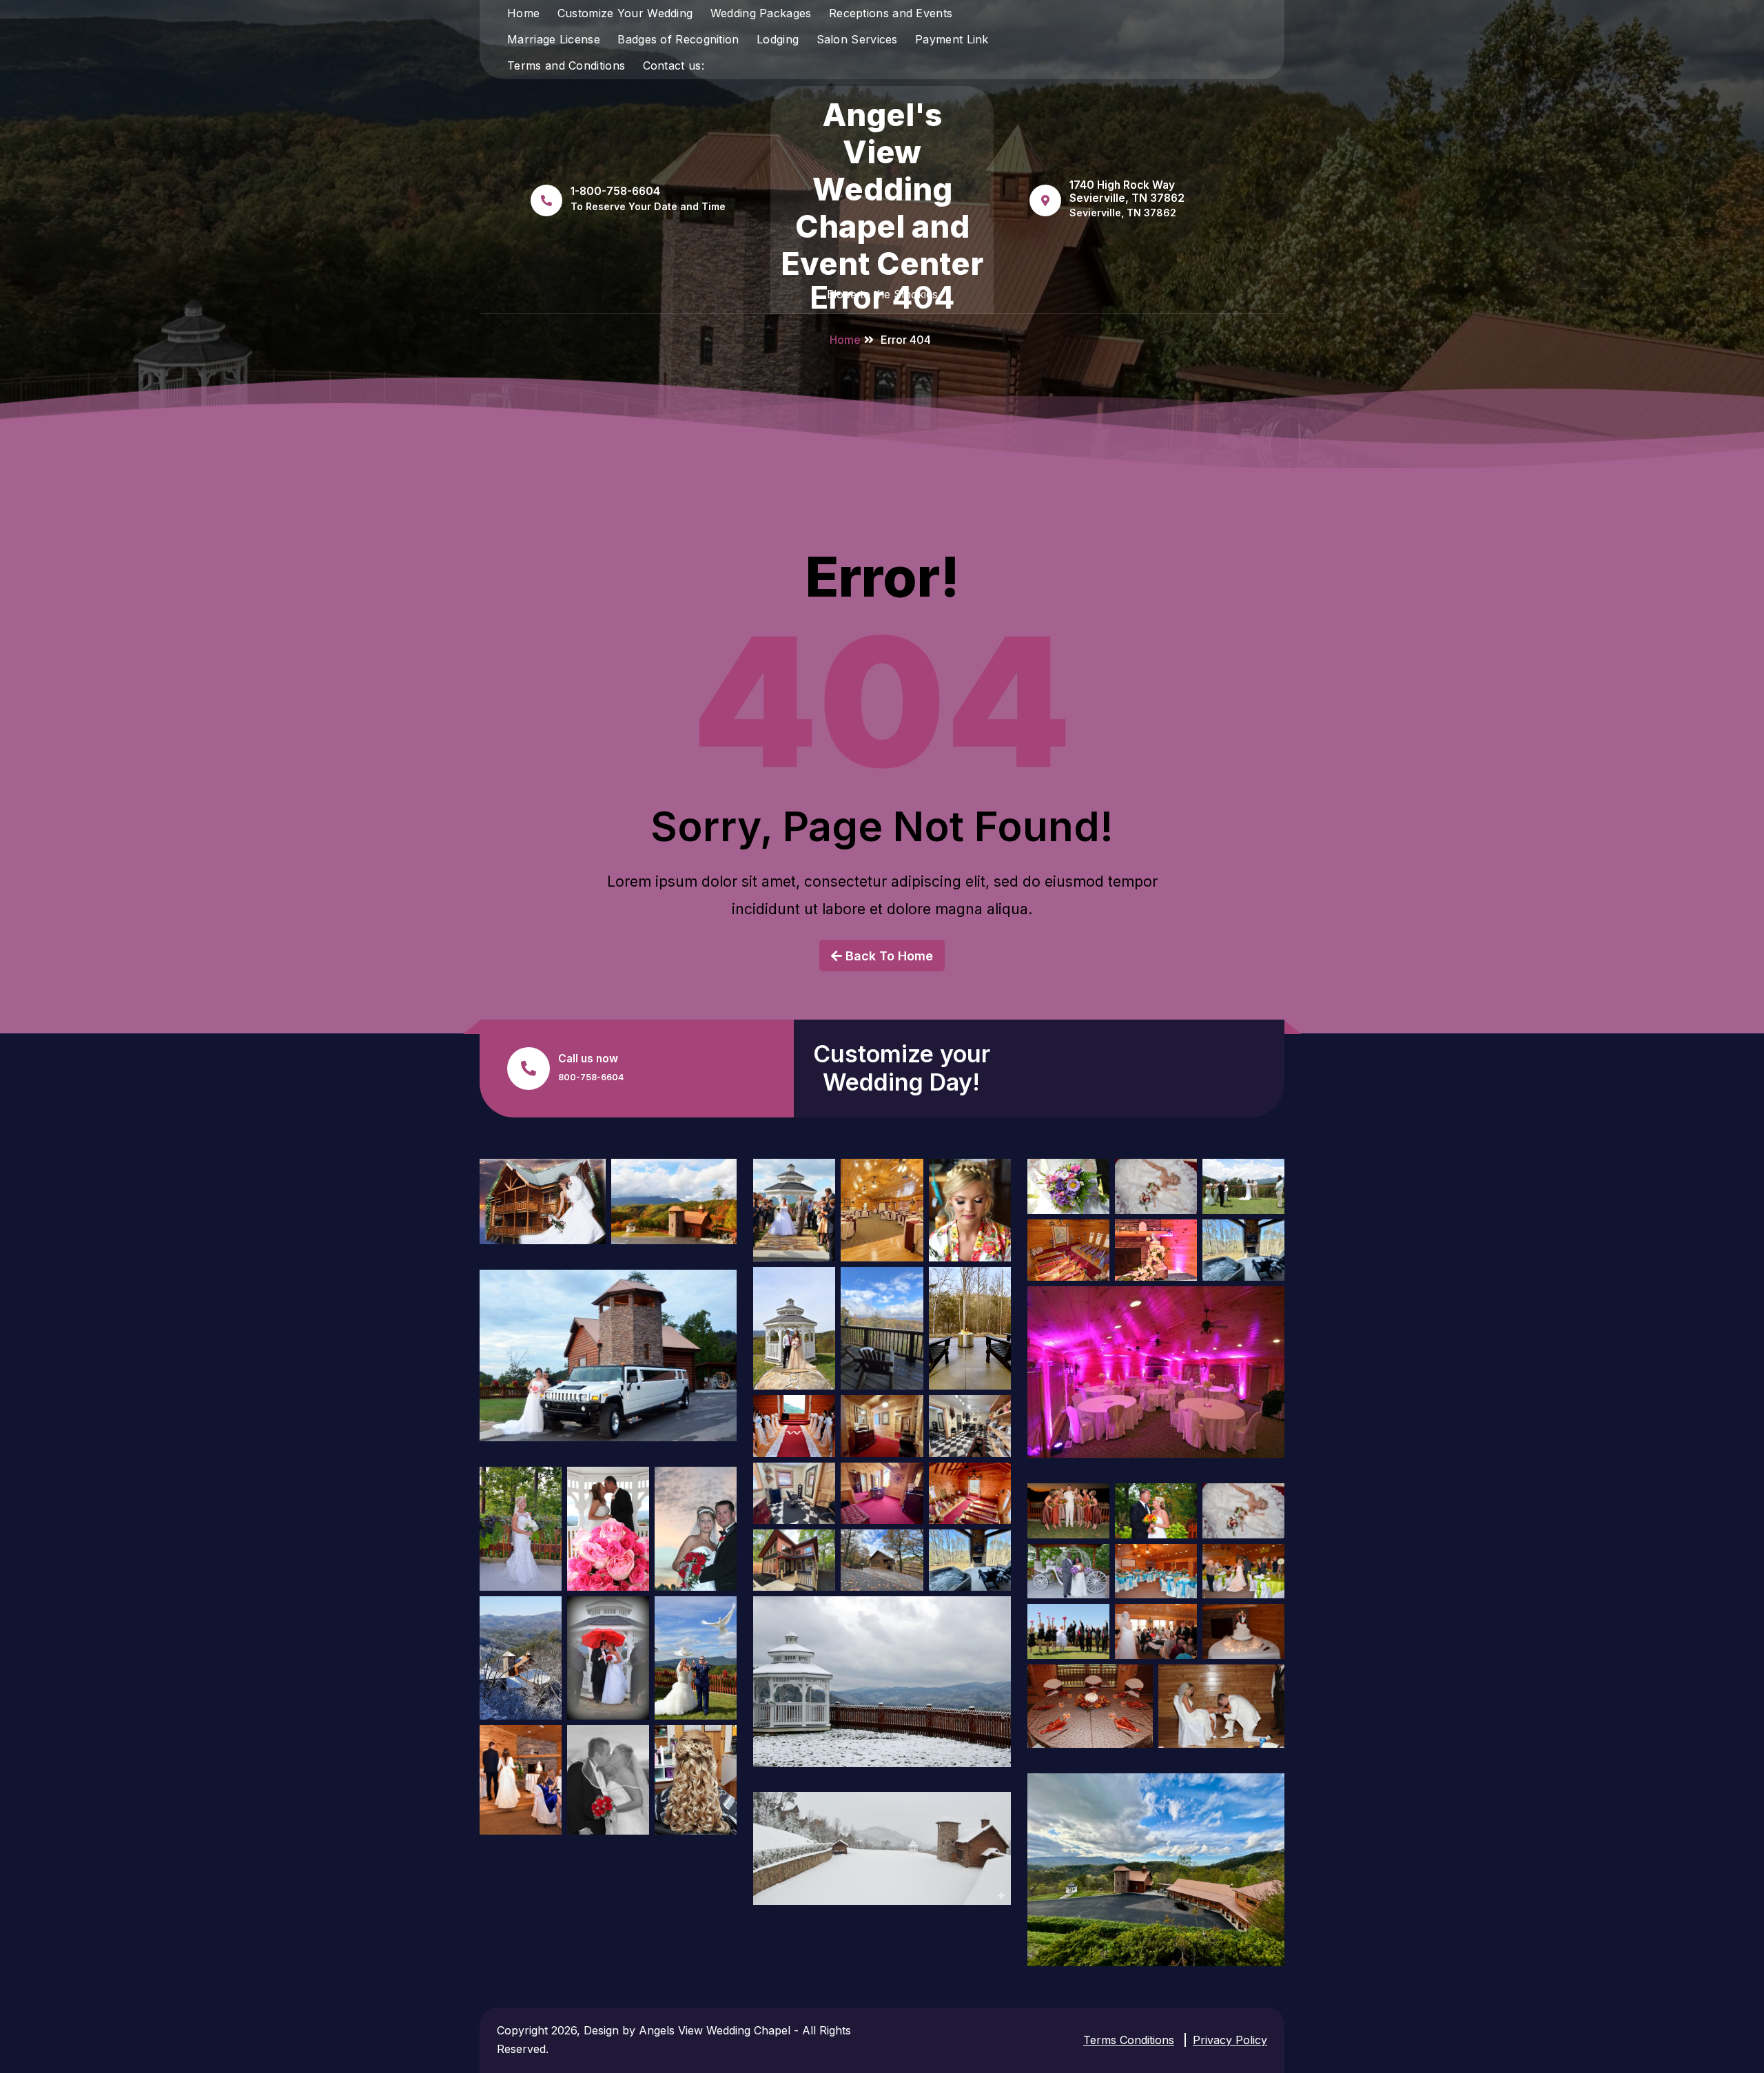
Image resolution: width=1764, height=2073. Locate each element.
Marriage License (554, 39)
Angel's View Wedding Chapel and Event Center (882, 189)
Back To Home (888, 956)
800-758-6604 (591, 1077)
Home (523, 13)
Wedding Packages (761, 13)
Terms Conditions (1129, 2040)
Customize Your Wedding (625, 13)
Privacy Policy (1230, 2040)
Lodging (778, 39)
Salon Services (857, 39)
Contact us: (674, 65)
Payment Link (952, 39)
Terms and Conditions (566, 65)
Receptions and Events (891, 13)
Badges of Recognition (678, 39)
